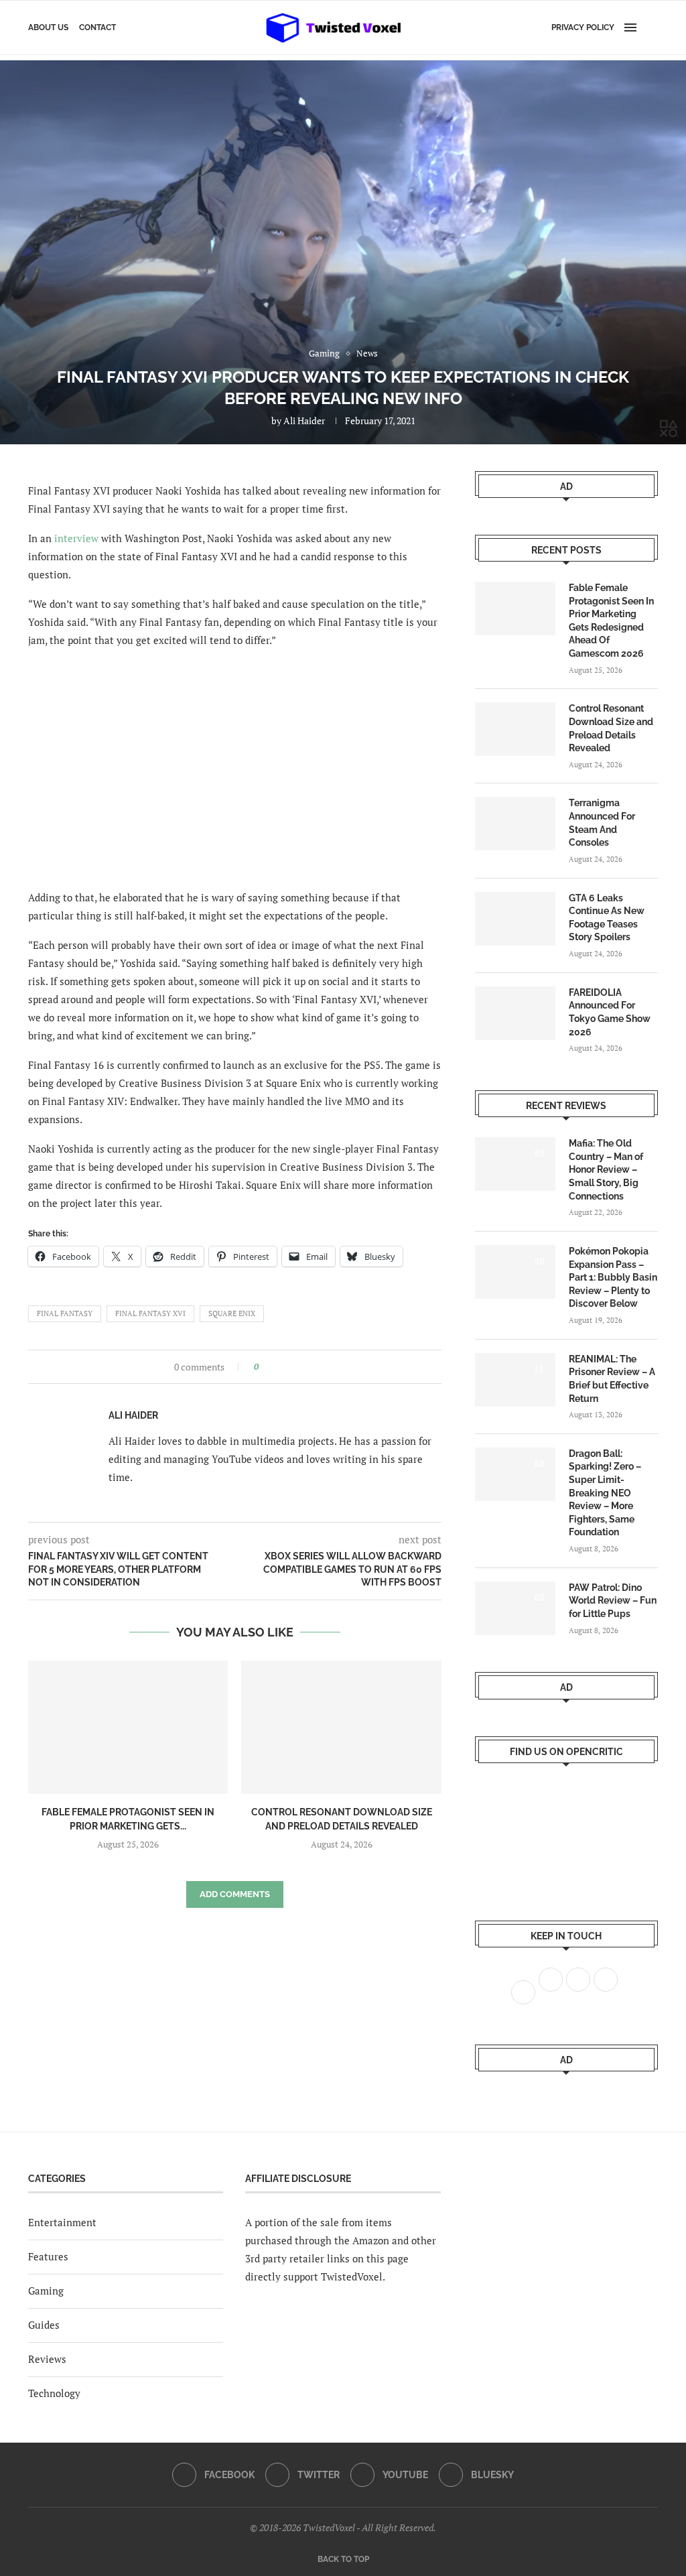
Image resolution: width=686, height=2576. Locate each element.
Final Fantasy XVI (150, 1313)
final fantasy (65, 1313)
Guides (44, 2325)
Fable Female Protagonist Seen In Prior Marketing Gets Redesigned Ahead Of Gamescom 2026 (611, 621)
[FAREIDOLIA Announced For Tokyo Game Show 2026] (515, 1013)
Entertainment (62, 2222)
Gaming (46, 2291)
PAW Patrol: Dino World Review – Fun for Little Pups (613, 1601)
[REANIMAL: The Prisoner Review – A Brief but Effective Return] (515, 1380)
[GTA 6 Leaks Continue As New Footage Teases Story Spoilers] (515, 919)
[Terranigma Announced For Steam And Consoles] (515, 824)
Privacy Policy (583, 27)
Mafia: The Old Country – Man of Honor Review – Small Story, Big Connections (606, 1169)
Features (48, 2256)
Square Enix (232, 1313)
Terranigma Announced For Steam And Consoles (602, 823)
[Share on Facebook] (273, 1367)
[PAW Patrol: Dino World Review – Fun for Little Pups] (515, 1608)
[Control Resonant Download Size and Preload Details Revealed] (341, 1727)
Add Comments (235, 1894)
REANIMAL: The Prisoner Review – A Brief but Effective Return (612, 1379)
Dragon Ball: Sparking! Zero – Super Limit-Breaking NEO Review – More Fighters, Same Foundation (605, 1493)
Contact (97, 27)
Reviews (47, 2359)
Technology (54, 2393)
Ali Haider (304, 421)
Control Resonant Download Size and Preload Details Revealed (611, 728)
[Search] (651, 27)
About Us (48, 27)
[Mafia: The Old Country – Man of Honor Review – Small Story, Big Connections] (515, 1164)
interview (76, 538)
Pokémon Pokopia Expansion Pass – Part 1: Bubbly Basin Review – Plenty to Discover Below (613, 1277)
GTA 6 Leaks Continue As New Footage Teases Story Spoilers (607, 918)
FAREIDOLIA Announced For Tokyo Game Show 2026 (610, 1012)
